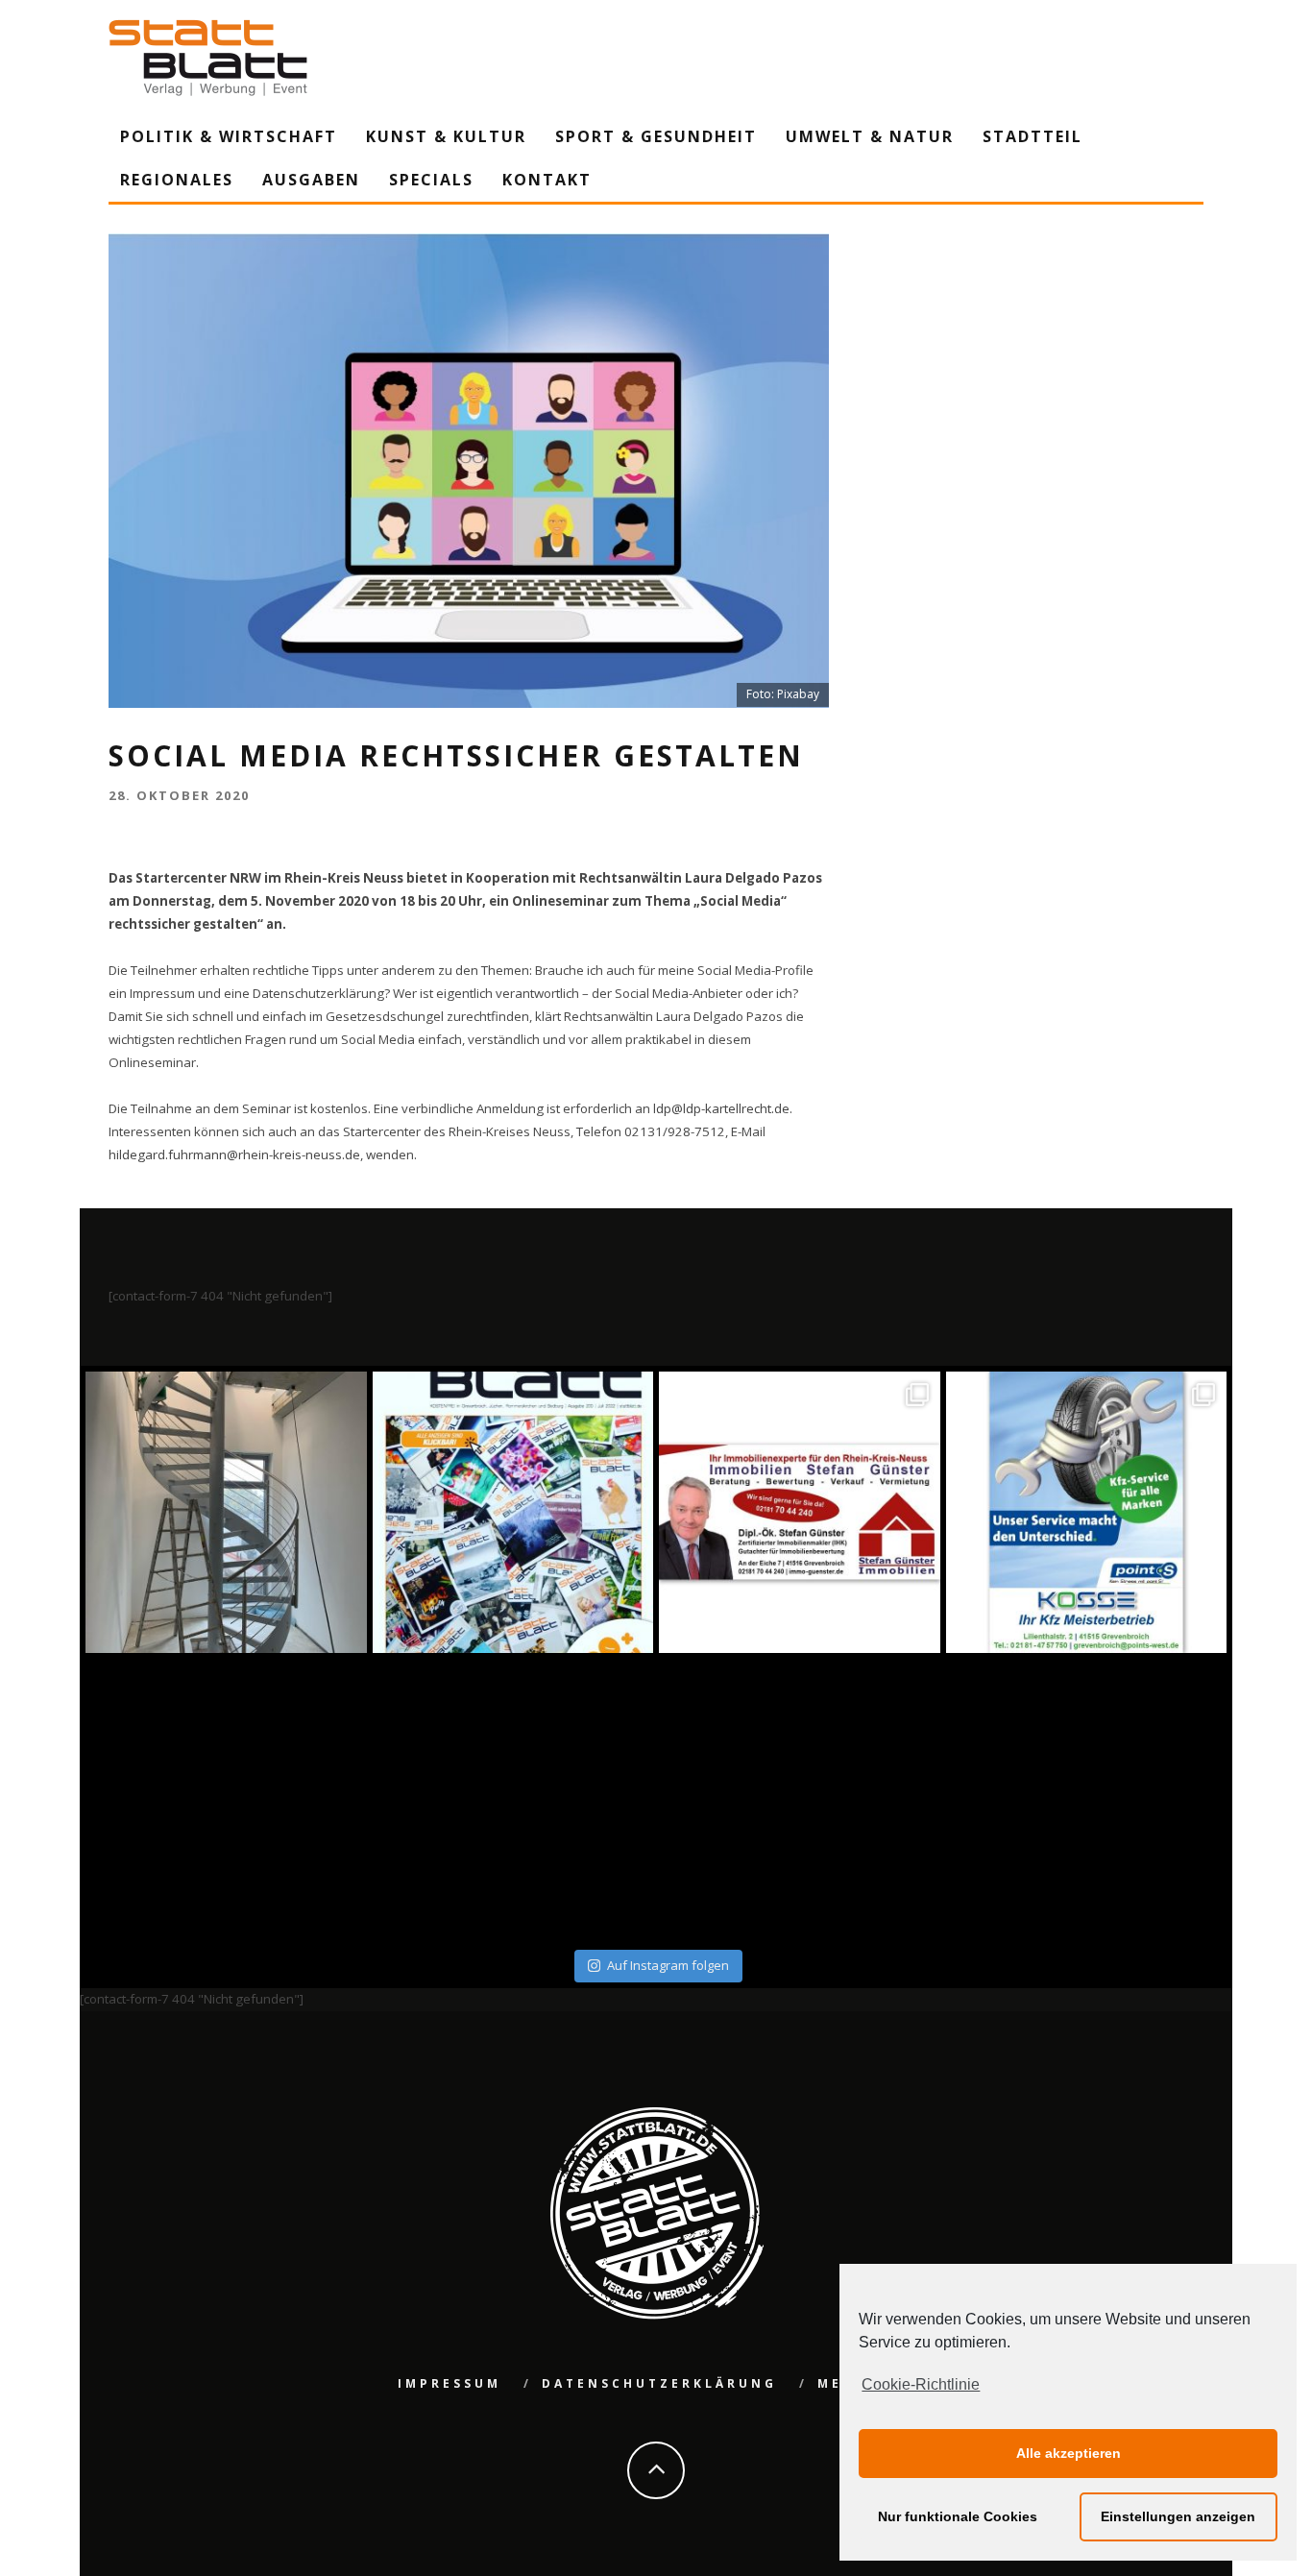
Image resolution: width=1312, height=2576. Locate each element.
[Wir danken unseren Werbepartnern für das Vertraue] (1087, 1512)
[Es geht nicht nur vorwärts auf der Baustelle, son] (226, 1512)
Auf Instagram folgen (668, 1965)
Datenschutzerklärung (659, 2383)
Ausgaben (311, 180)
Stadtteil (1033, 136)
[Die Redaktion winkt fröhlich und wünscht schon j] (513, 1799)
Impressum (449, 2383)
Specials (431, 180)
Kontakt (547, 180)
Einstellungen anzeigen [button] (1178, 2516)
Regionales (177, 180)
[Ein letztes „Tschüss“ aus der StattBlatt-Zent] (513, 1512)
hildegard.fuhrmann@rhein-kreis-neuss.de (234, 1154)
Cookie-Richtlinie (921, 2384)
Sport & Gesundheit (656, 136)
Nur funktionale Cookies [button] (958, 2516)
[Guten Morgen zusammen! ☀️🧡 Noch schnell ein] (800, 1799)
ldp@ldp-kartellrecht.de (721, 1108)
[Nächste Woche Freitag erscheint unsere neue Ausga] (226, 1799)
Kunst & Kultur (446, 136)
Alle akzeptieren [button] (1069, 2453)
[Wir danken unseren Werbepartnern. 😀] (800, 1512)
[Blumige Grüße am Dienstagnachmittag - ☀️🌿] (1087, 1799)
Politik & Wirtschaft (229, 136)
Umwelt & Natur (870, 136)
